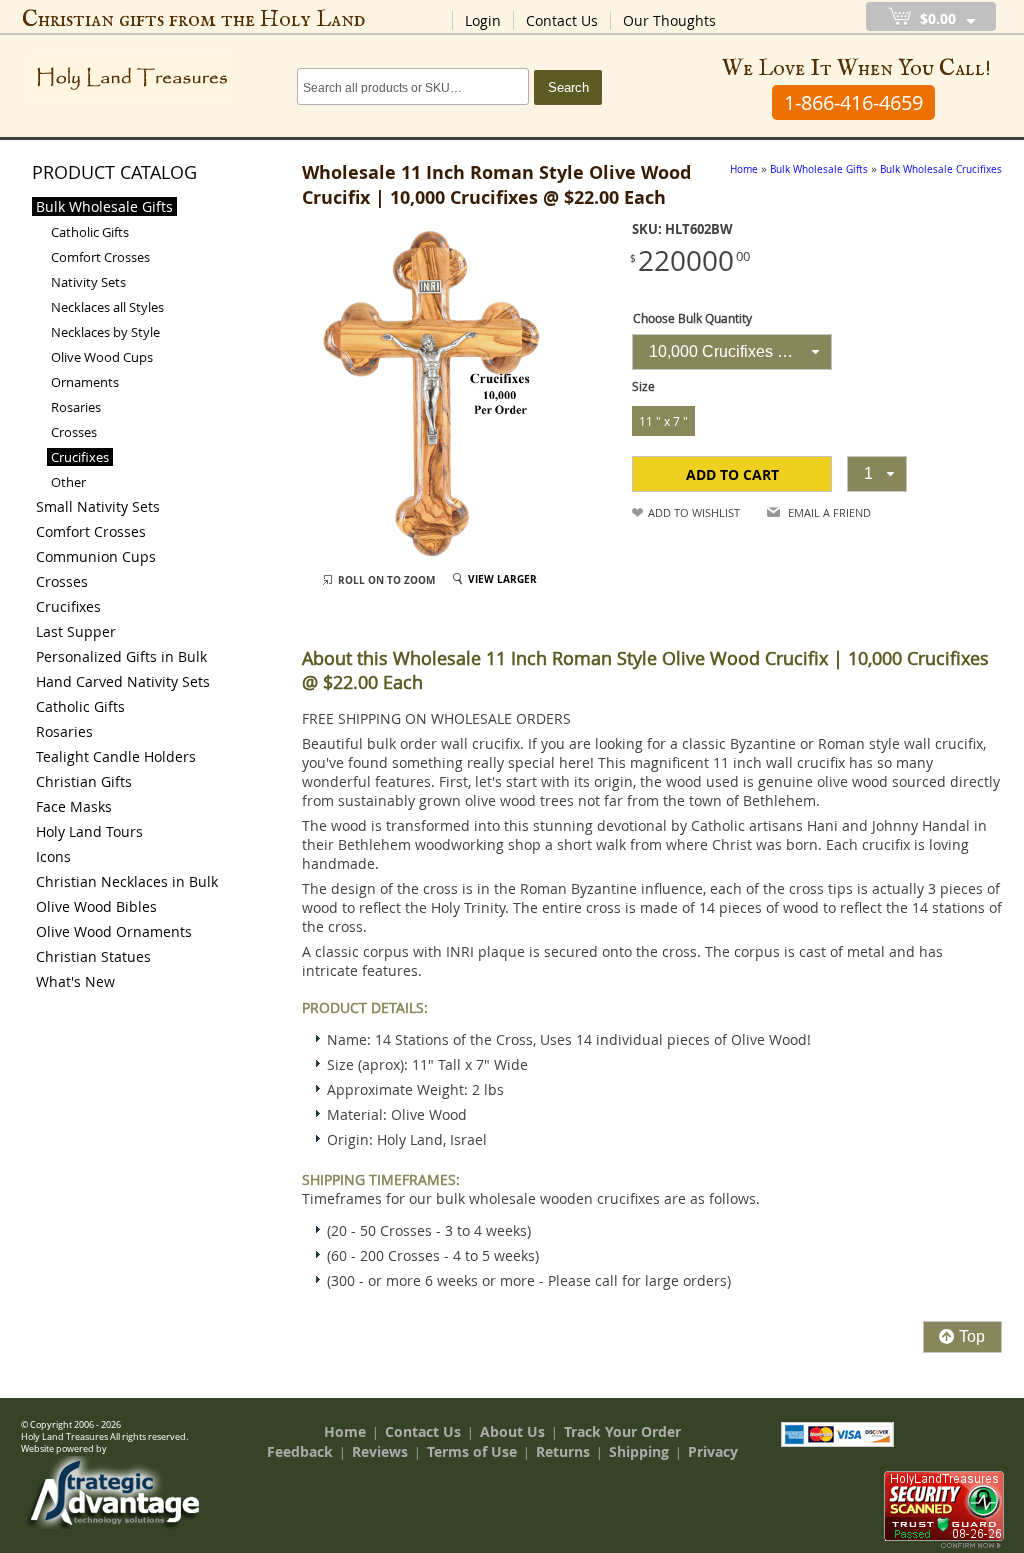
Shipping (639, 1451)
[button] (732, 474)
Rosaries (76, 407)
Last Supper (76, 631)
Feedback (300, 1451)
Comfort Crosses (100, 257)
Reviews (380, 1451)
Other (68, 482)
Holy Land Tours (89, 831)
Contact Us (562, 20)
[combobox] (732, 352)
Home (345, 1431)
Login (483, 20)
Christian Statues (93, 956)
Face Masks (74, 806)
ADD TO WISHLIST (694, 512)
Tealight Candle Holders (116, 756)
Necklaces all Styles (107, 307)
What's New (75, 981)
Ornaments (85, 382)
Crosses (74, 432)
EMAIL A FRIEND (829, 512)
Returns (563, 1451)
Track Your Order (622, 1431)
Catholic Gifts (90, 232)
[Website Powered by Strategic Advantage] (113, 1524)
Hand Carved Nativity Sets (123, 681)
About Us (512, 1431)
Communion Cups (96, 556)
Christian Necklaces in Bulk (127, 881)
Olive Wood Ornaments (114, 931)
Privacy (713, 1451)
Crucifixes (80, 457)
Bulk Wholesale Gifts (104, 206)
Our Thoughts (669, 20)
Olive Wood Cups (102, 357)
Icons (53, 856)
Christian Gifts (84, 781)
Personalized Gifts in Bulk (121, 656)
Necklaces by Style (105, 332)
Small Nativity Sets (98, 506)
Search (568, 87)
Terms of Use (472, 1451)
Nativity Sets (88, 282)
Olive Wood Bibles (96, 906)
